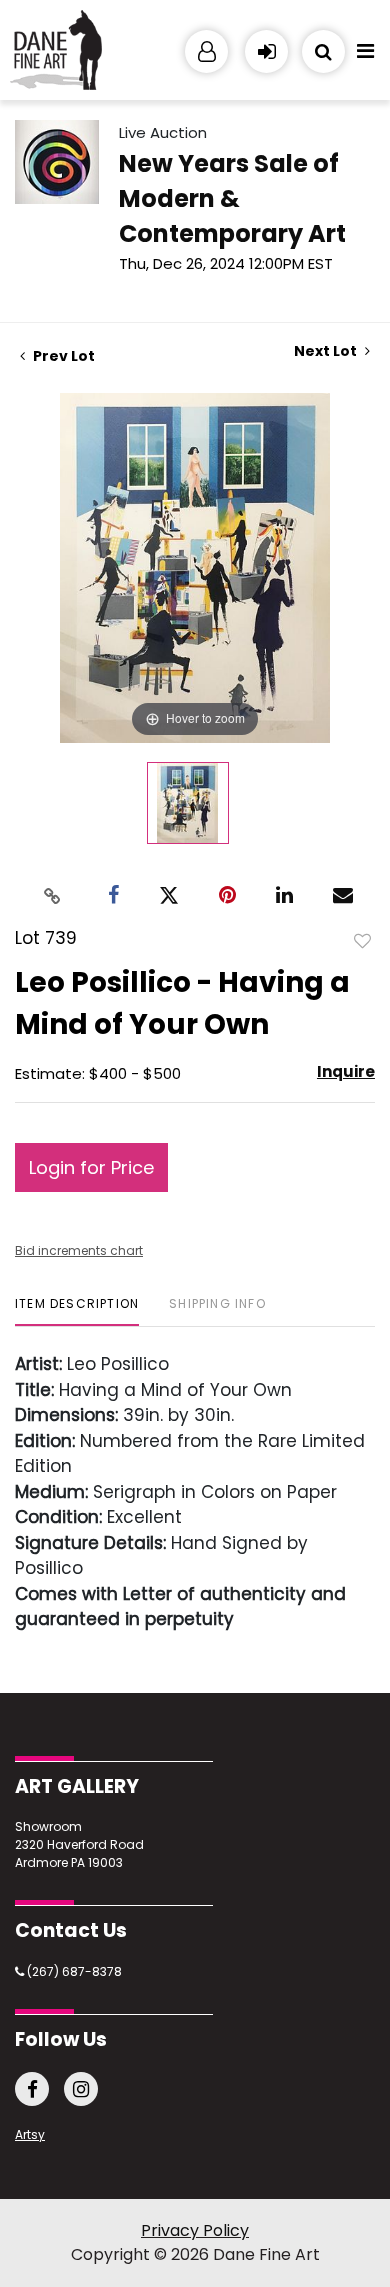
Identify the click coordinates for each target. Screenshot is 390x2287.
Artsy (30, 2134)
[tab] (77, 1311)
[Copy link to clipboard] (53, 895)
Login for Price (91, 1167)
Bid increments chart (79, 1250)
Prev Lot (62, 356)
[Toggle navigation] (365, 56)
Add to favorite (363, 940)
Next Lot (327, 351)
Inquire (346, 1071)
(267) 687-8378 (73, 1971)
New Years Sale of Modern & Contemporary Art (232, 198)
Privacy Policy (195, 2230)
